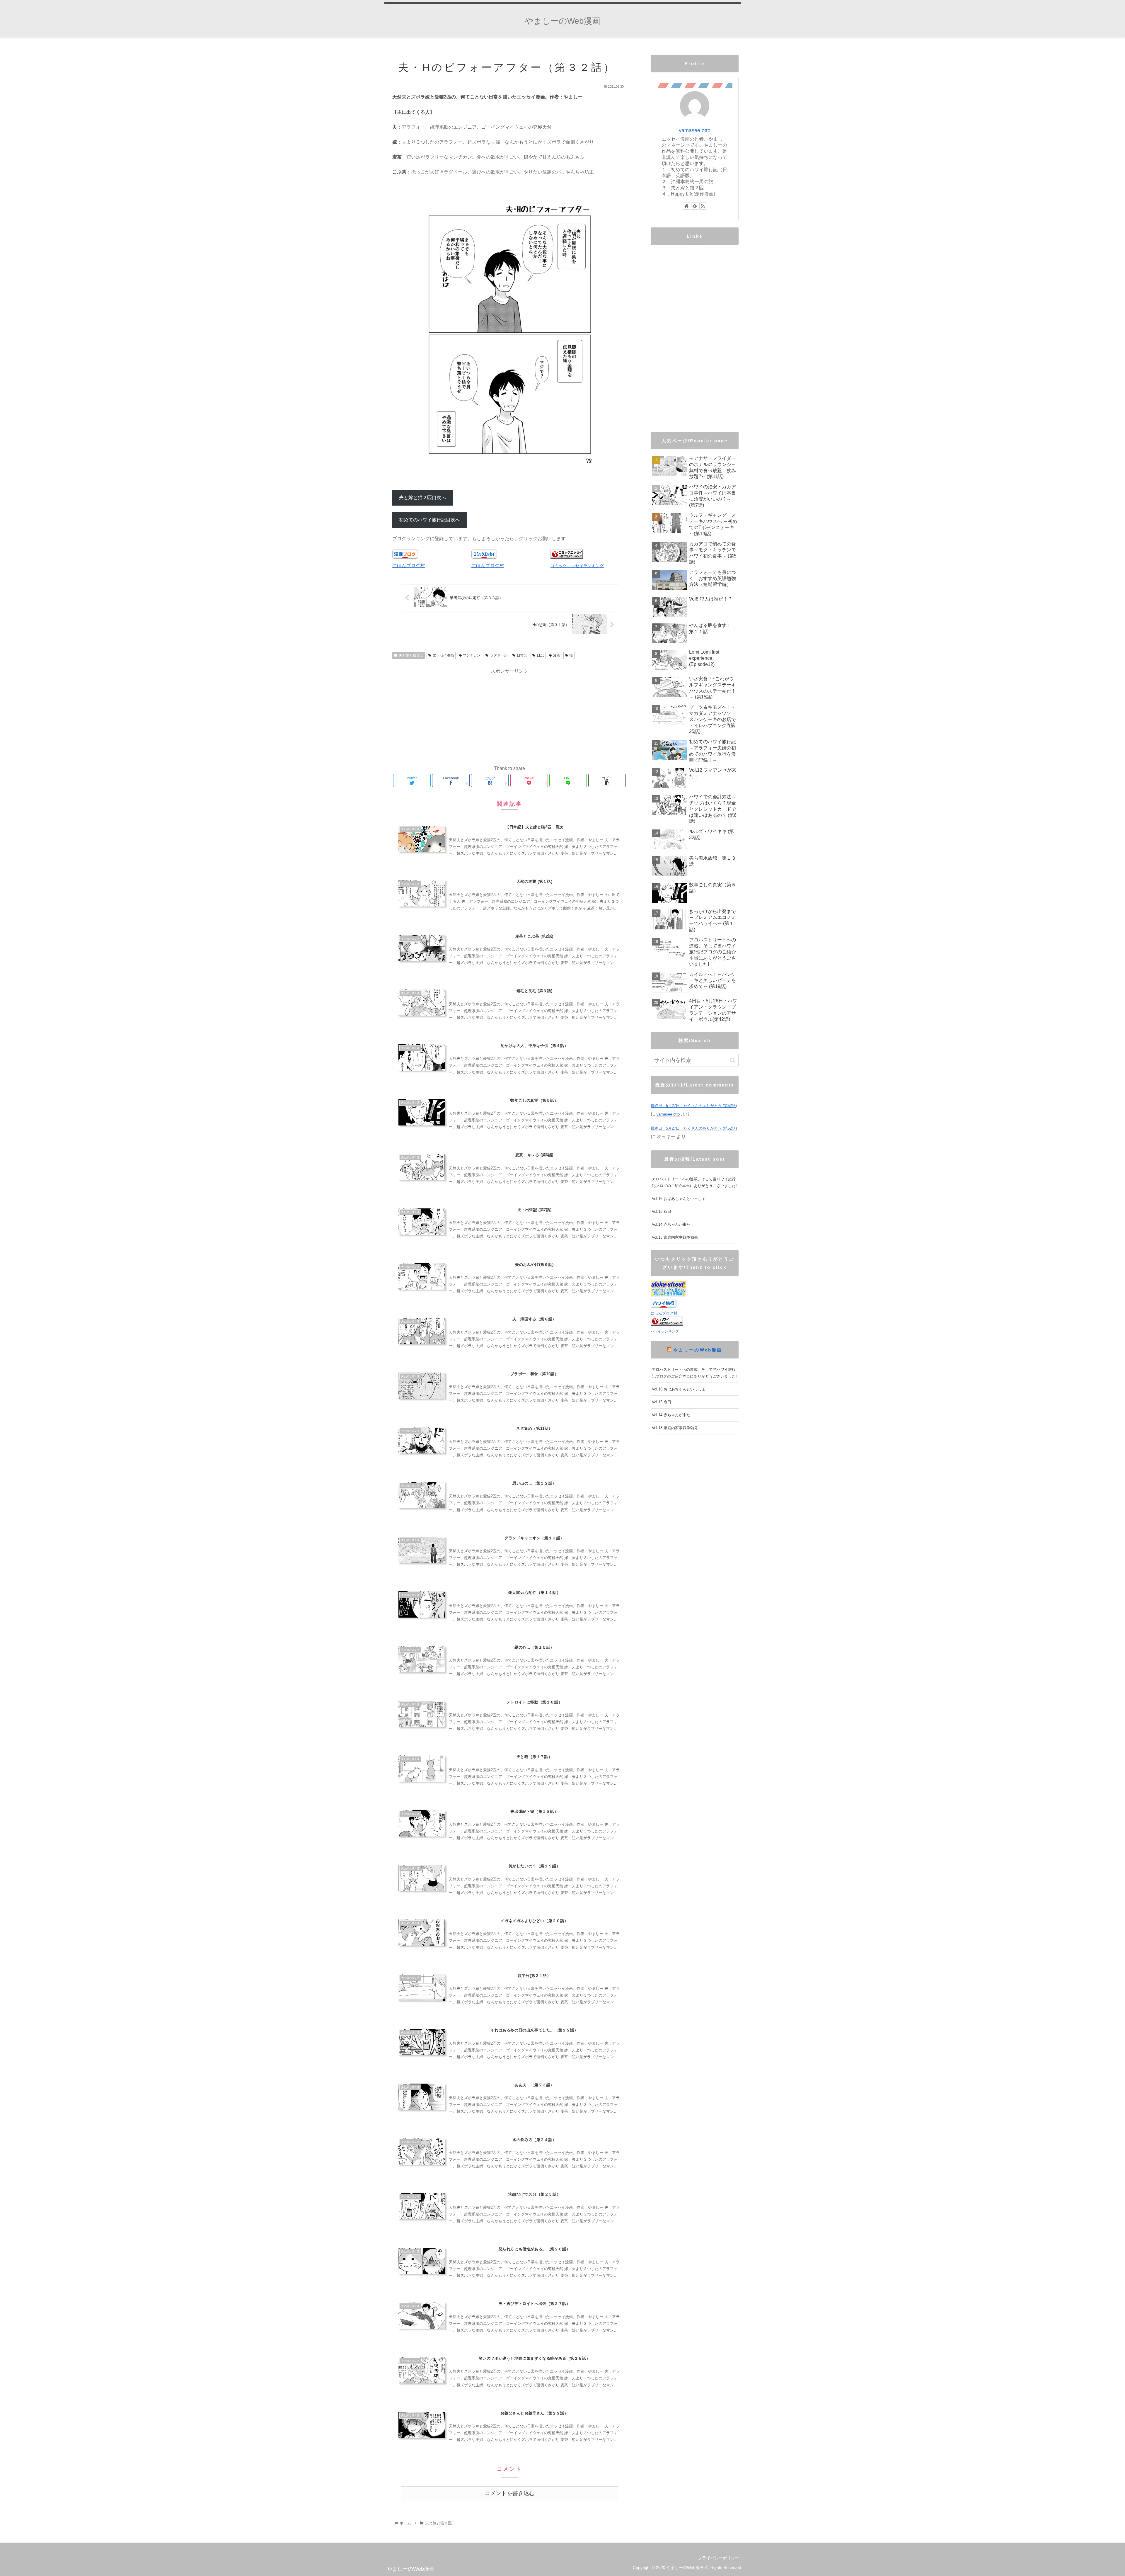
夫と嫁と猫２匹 (411, 655)
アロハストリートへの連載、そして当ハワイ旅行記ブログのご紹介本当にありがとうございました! (694, 1182)
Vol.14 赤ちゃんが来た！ (673, 1224)
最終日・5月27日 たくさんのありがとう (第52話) (694, 1106)
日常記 (522, 655)
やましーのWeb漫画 (698, 1350)
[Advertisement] (509, 716)
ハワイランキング (665, 1331)
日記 (540, 655)
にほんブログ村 (409, 566)
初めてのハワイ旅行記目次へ (429, 520)
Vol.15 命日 (662, 1212)
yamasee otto (695, 130)
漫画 (557, 655)
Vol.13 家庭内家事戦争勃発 (675, 1237)
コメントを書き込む (510, 2493)
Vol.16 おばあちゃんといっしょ (679, 1199)
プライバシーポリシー (719, 2558)
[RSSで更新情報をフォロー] (703, 206)
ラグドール (499, 655)
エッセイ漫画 (443, 655)
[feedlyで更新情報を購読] (695, 206)
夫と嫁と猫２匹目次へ (422, 498)
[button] (733, 1060)
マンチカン (472, 655)
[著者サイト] (686, 206)
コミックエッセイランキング (577, 566)
